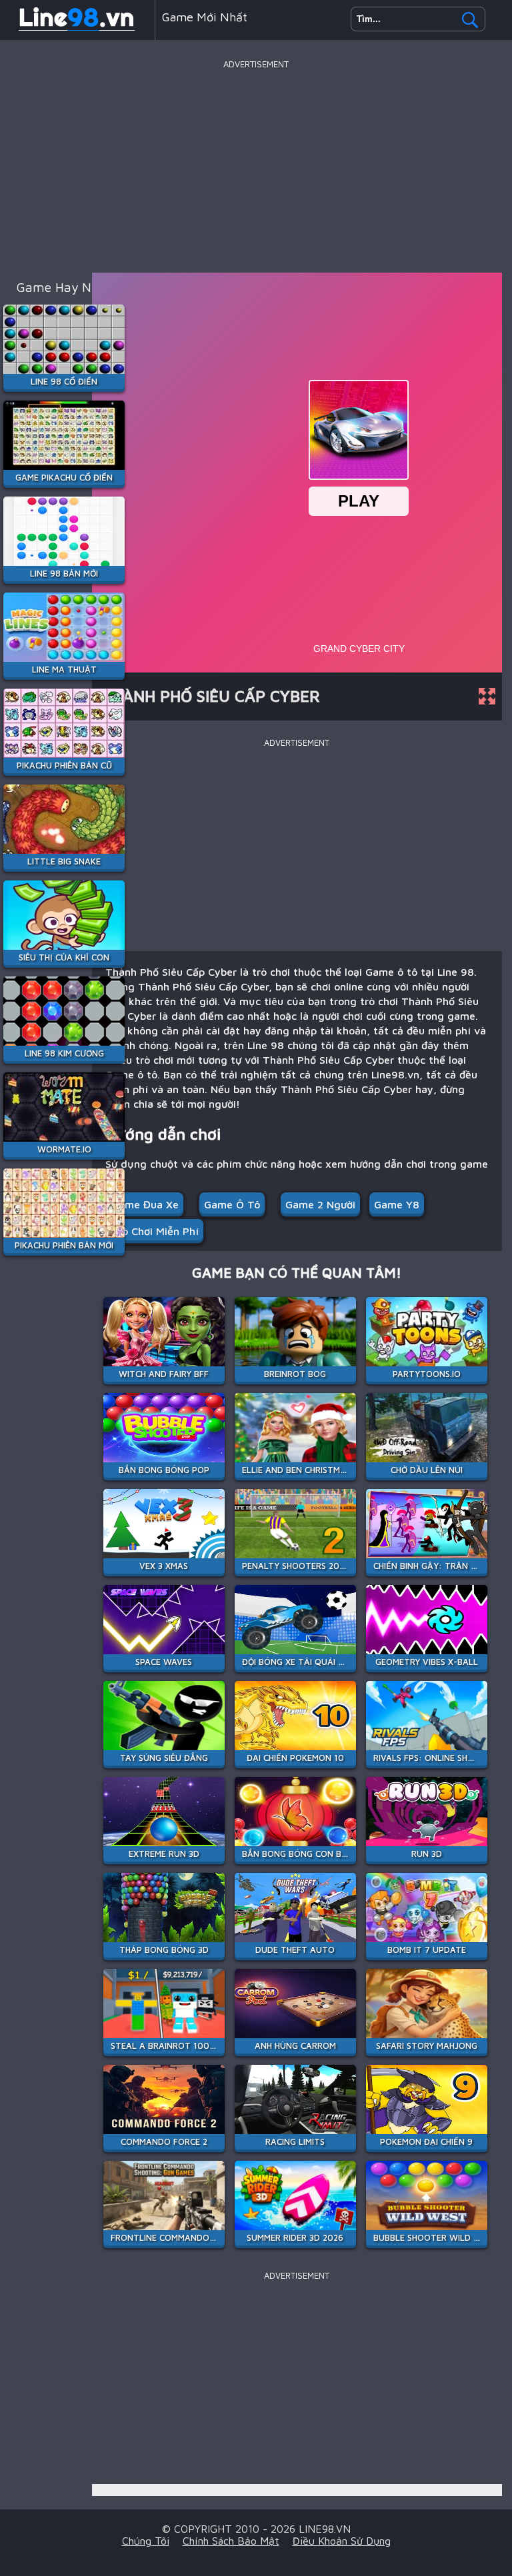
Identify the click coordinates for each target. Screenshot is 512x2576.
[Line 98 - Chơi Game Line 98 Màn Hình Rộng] (77, 29)
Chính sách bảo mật (231, 2541)
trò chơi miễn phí (155, 1231)
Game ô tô (232, 1204)
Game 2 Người (320, 1204)
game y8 (397, 1204)
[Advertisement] (256, 166)
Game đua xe (145, 1204)
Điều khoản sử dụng (342, 2541)
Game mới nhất (205, 17)
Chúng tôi (146, 2541)
